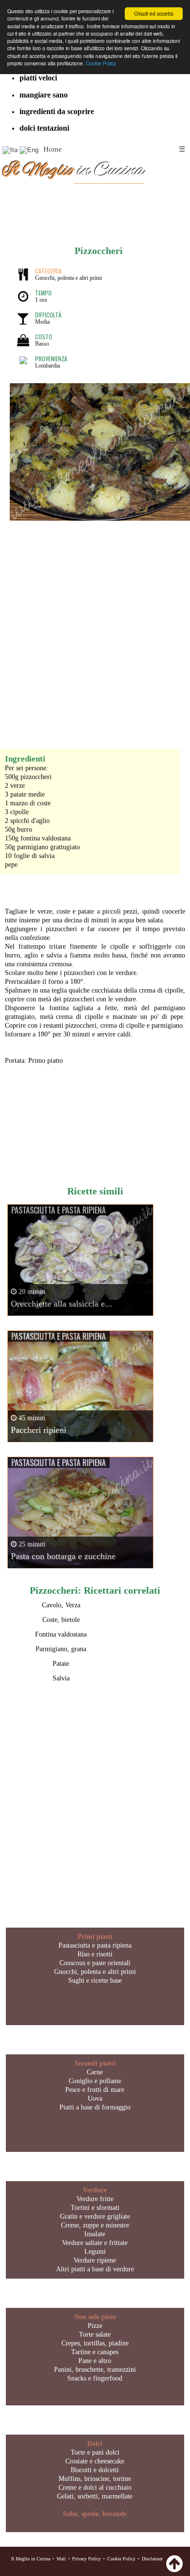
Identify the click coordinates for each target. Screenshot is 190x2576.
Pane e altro (95, 2361)
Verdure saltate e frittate (95, 2243)
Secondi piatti (95, 2063)
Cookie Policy (101, 63)
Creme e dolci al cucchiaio (95, 2488)
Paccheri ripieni (38, 1430)
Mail (61, 2559)
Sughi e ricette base (95, 1981)
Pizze (95, 2326)
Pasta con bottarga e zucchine (63, 1556)
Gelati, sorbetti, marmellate (95, 2496)
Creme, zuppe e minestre (95, 2225)
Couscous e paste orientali (95, 1963)
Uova (95, 2098)
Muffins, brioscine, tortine (95, 2479)
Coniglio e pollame (95, 2081)
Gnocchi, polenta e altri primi (95, 1972)
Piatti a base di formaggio (95, 2107)
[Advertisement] (95, 625)
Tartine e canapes (95, 2352)
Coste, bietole (61, 1620)
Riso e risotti (95, 1954)
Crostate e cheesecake (95, 2461)
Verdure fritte (95, 2199)
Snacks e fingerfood (95, 2378)
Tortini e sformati (95, 2208)
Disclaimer (152, 2559)
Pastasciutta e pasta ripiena (95, 1945)
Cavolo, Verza (61, 1605)
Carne (95, 2072)
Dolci (95, 2444)
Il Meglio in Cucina (31, 2559)
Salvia (61, 1678)
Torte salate (95, 2334)
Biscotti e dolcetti (95, 2470)
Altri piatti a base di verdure (95, 2269)
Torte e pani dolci (95, 2452)
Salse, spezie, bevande (95, 2514)
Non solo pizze (95, 2317)
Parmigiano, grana (61, 1649)
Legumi (95, 2252)
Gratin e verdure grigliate (95, 2216)
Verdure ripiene (95, 2260)
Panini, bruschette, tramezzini (95, 2370)
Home (53, 149)
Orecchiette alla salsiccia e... (61, 1304)
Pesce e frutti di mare (95, 2090)
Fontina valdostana (61, 1634)
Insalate (95, 2234)
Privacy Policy (86, 2559)
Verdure (95, 2190)
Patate (61, 1664)
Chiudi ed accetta (154, 13)
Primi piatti (95, 1937)
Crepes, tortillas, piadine (95, 2343)
